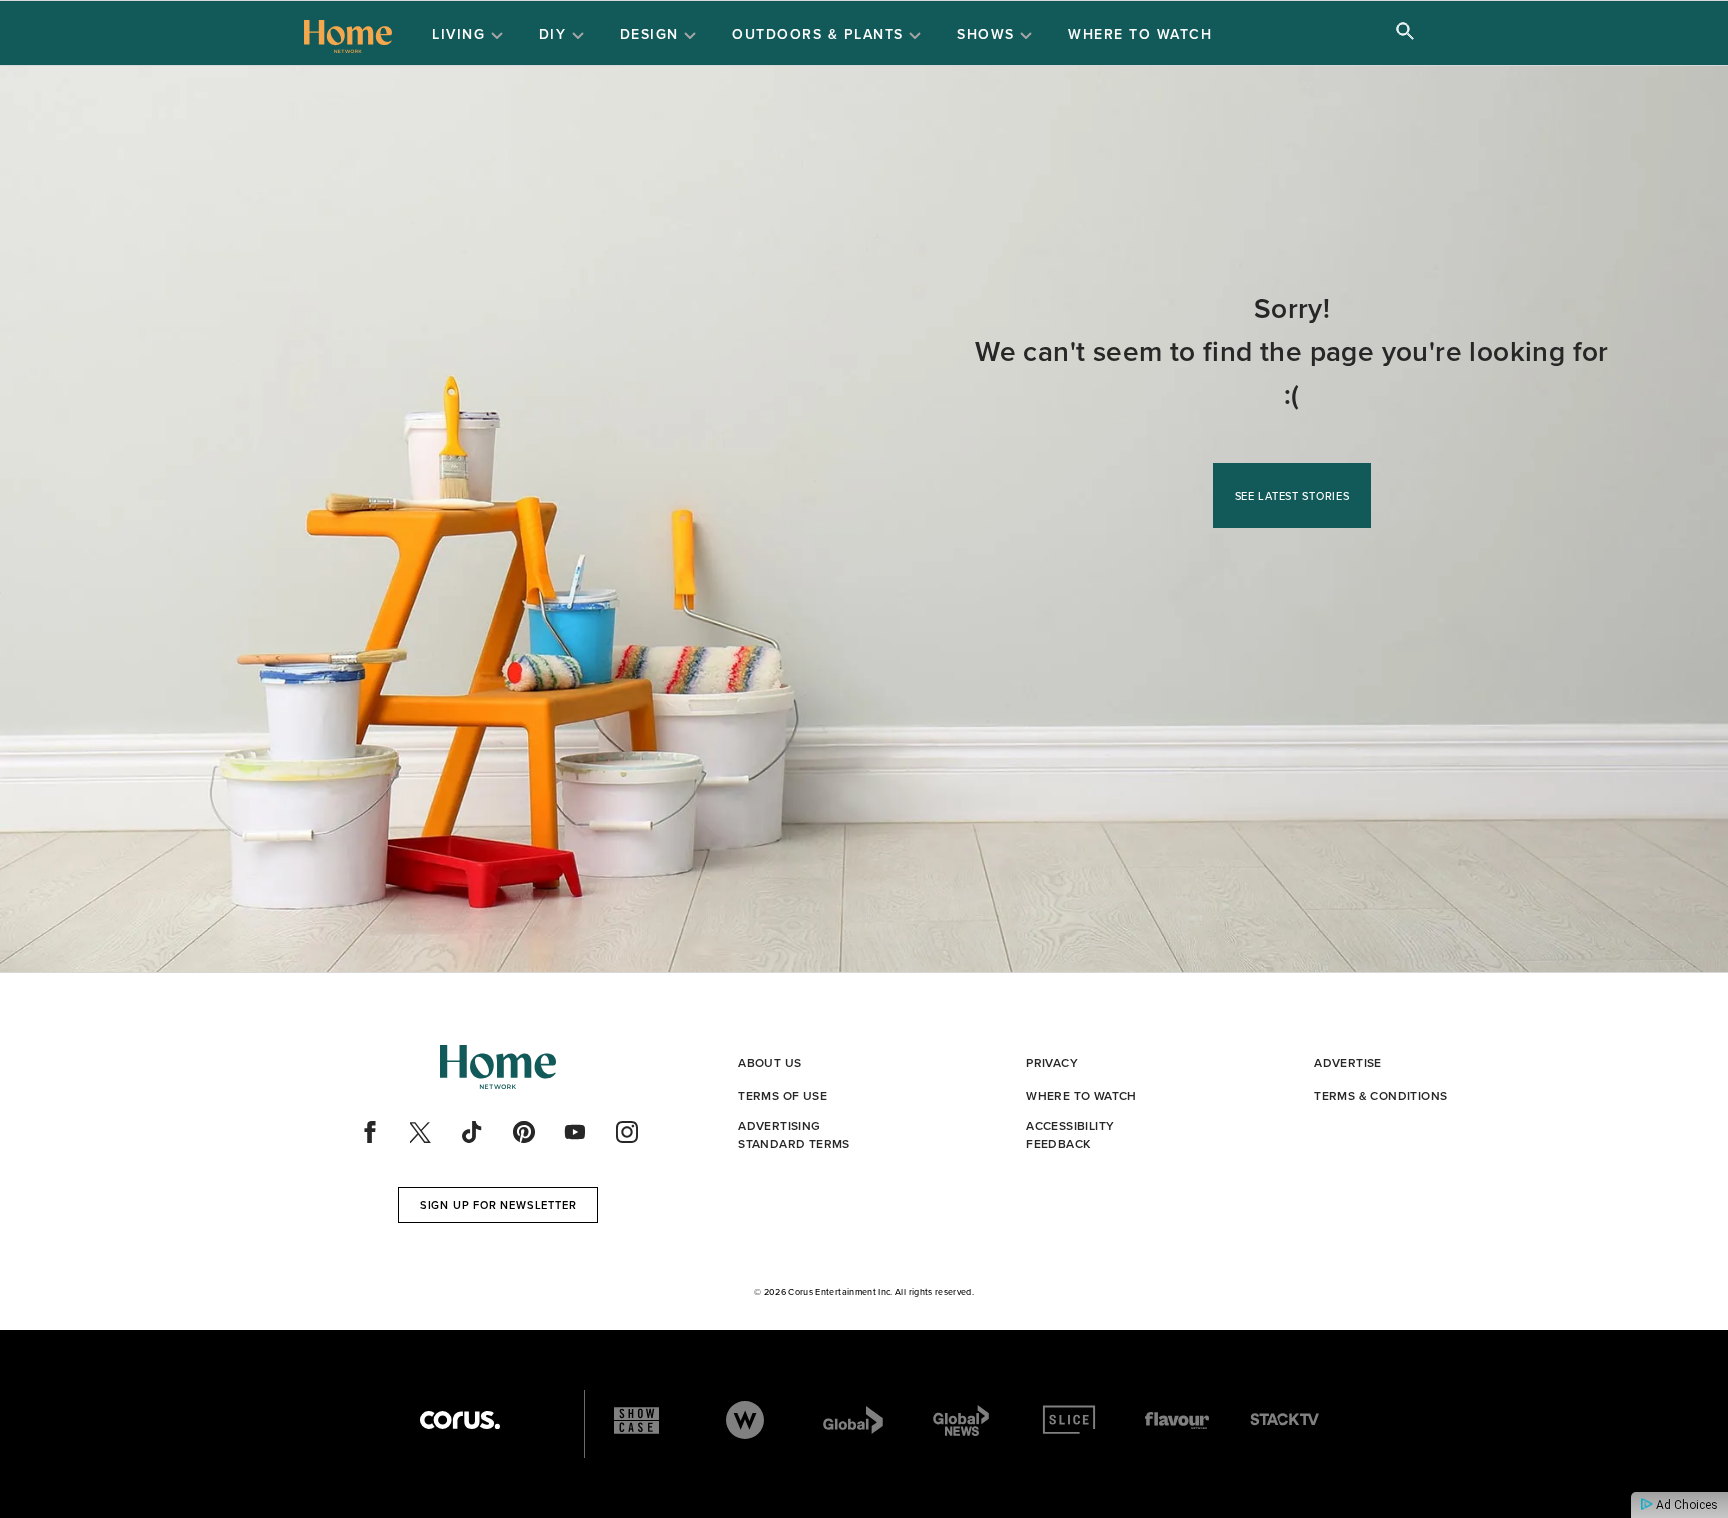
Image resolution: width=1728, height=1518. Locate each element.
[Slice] (1069, 1420)
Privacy (1052, 1062)
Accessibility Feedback (1070, 1134)
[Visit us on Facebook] (370, 1132)
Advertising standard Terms (794, 1134)
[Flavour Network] (1177, 1420)
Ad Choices (1685, 1505)
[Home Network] (348, 34)
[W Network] (745, 1420)
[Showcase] (636, 1420)
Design (652, 34)
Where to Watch (1140, 34)
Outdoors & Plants (820, 34)
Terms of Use (782, 1095)
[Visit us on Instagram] (627, 1132)
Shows (988, 34)
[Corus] (460, 1420)
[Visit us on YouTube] (575, 1132)
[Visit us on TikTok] (472, 1132)
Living (461, 34)
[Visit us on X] (421, 1132)
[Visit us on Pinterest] (524, 1132)
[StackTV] (1285, 1420)
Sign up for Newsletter (498, 1205)
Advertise (1348, 1062)
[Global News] (961, 1420)
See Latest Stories (1292, 496)
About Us (769, 1062)
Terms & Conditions (1380, 1095)
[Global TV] (853, 1420)
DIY (555, 34)
